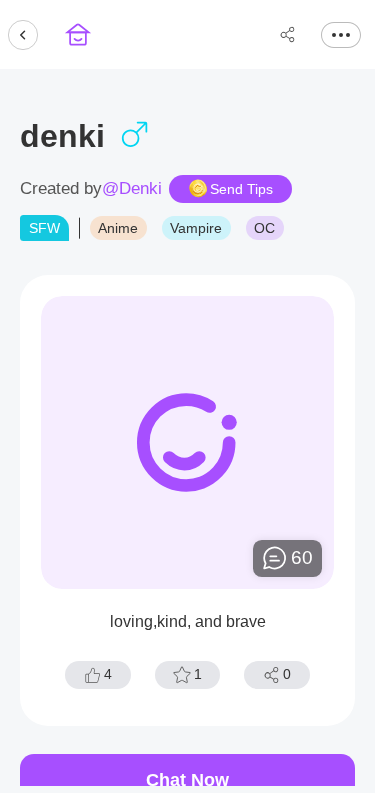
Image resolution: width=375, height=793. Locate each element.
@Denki (132, 189)
